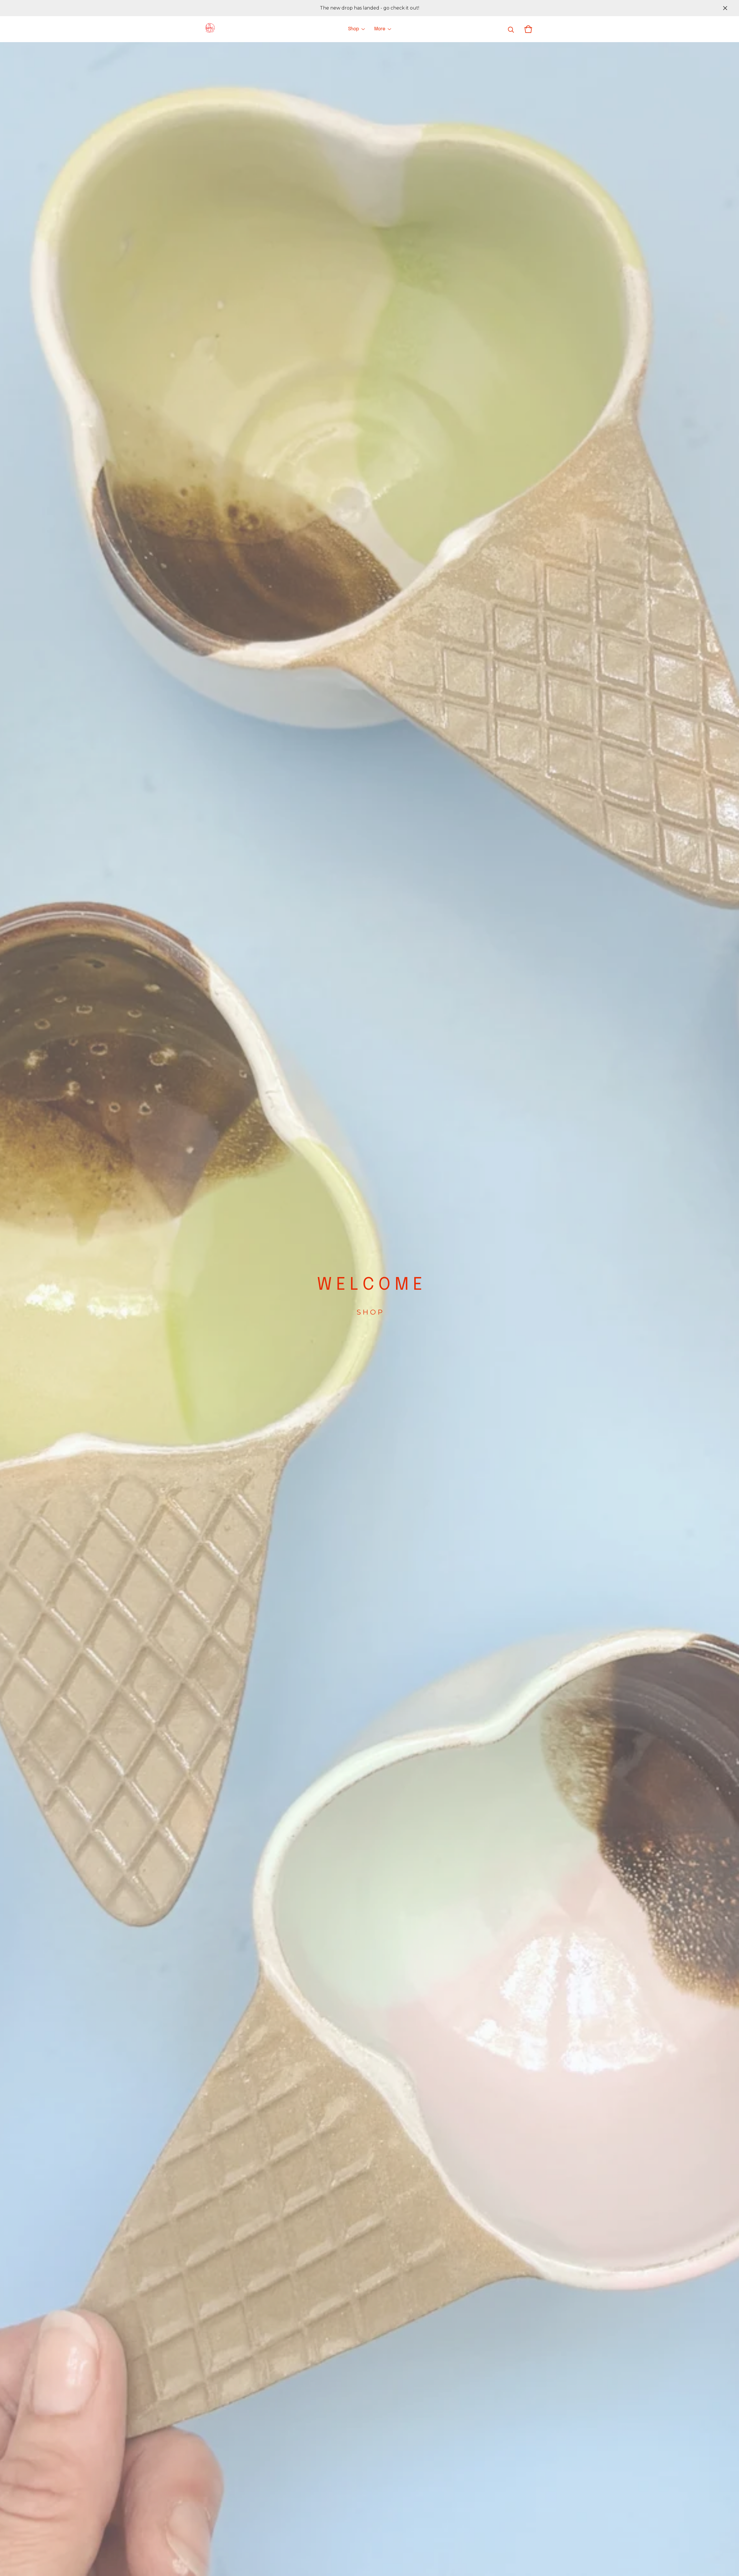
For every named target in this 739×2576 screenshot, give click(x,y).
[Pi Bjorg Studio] (210, 29)
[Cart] (528, 29)
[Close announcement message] (725, 8)
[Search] (511, 29)
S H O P (369, 1312)
